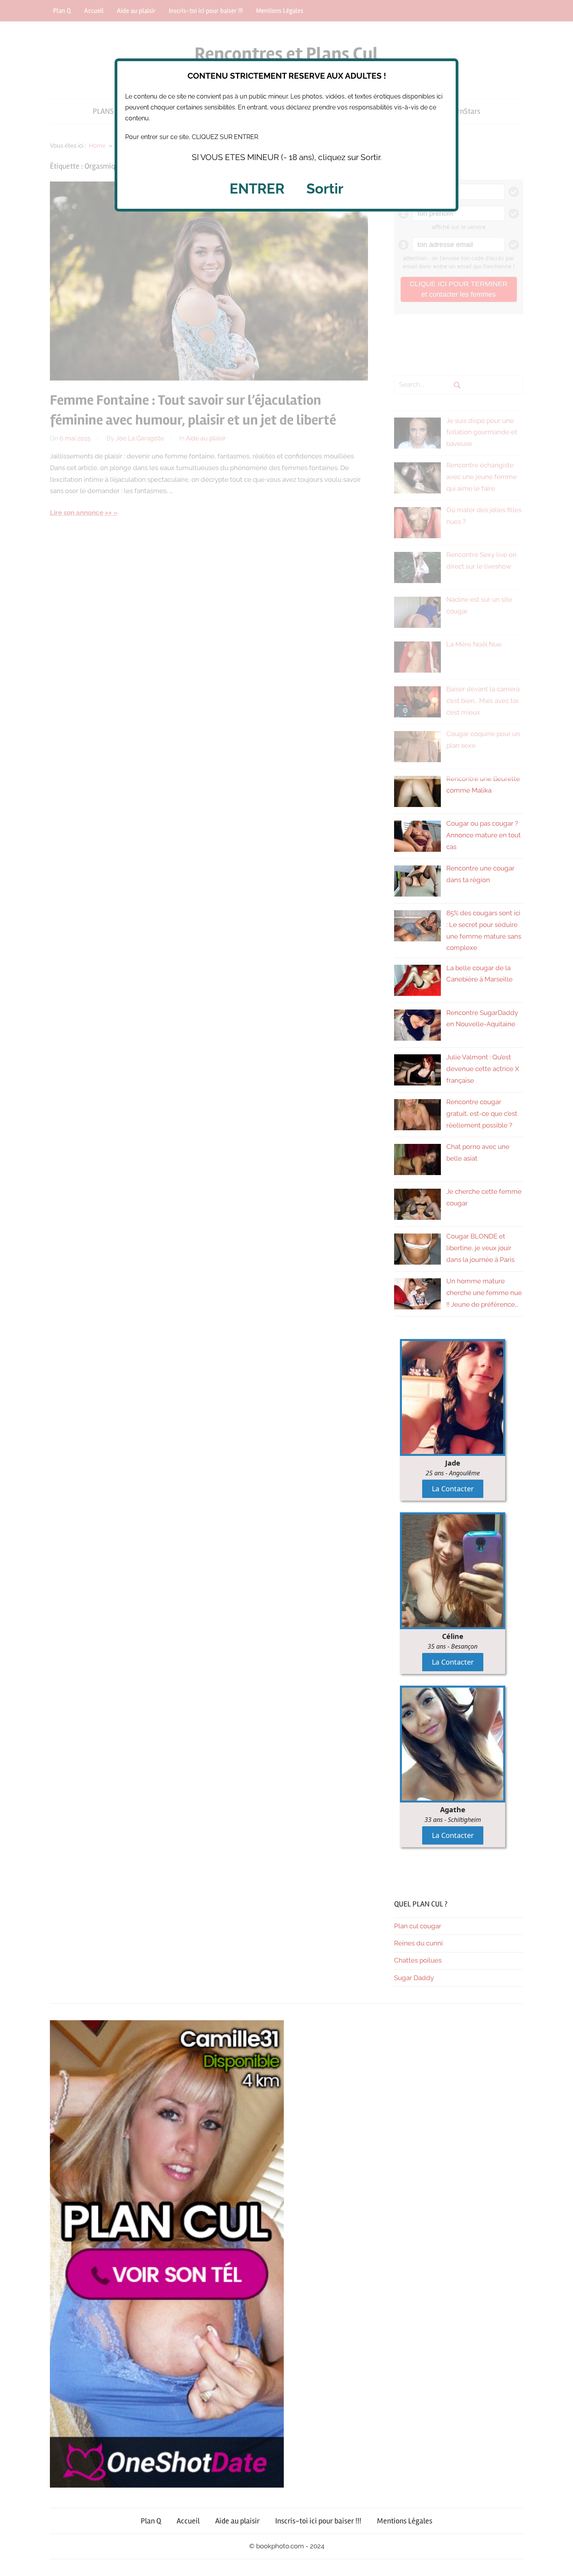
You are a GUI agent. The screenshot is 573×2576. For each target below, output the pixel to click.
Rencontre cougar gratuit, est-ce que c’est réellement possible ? (482, 1114)
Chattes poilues (418, 1960)
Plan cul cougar (418, 1926)
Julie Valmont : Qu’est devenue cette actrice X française (483, 1069)
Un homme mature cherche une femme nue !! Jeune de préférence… (484, 1293)
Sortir (325, 189)
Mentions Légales (405, 2521)
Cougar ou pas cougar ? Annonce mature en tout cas (484, 835)
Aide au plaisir (237, 2521)
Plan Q (151, 2521)
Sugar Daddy (414, 1978)
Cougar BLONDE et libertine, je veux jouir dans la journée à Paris (480, 1248)
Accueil (188, 2521)
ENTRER (257, 189)
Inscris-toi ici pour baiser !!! (318, 2521)
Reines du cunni (418, 1943)
